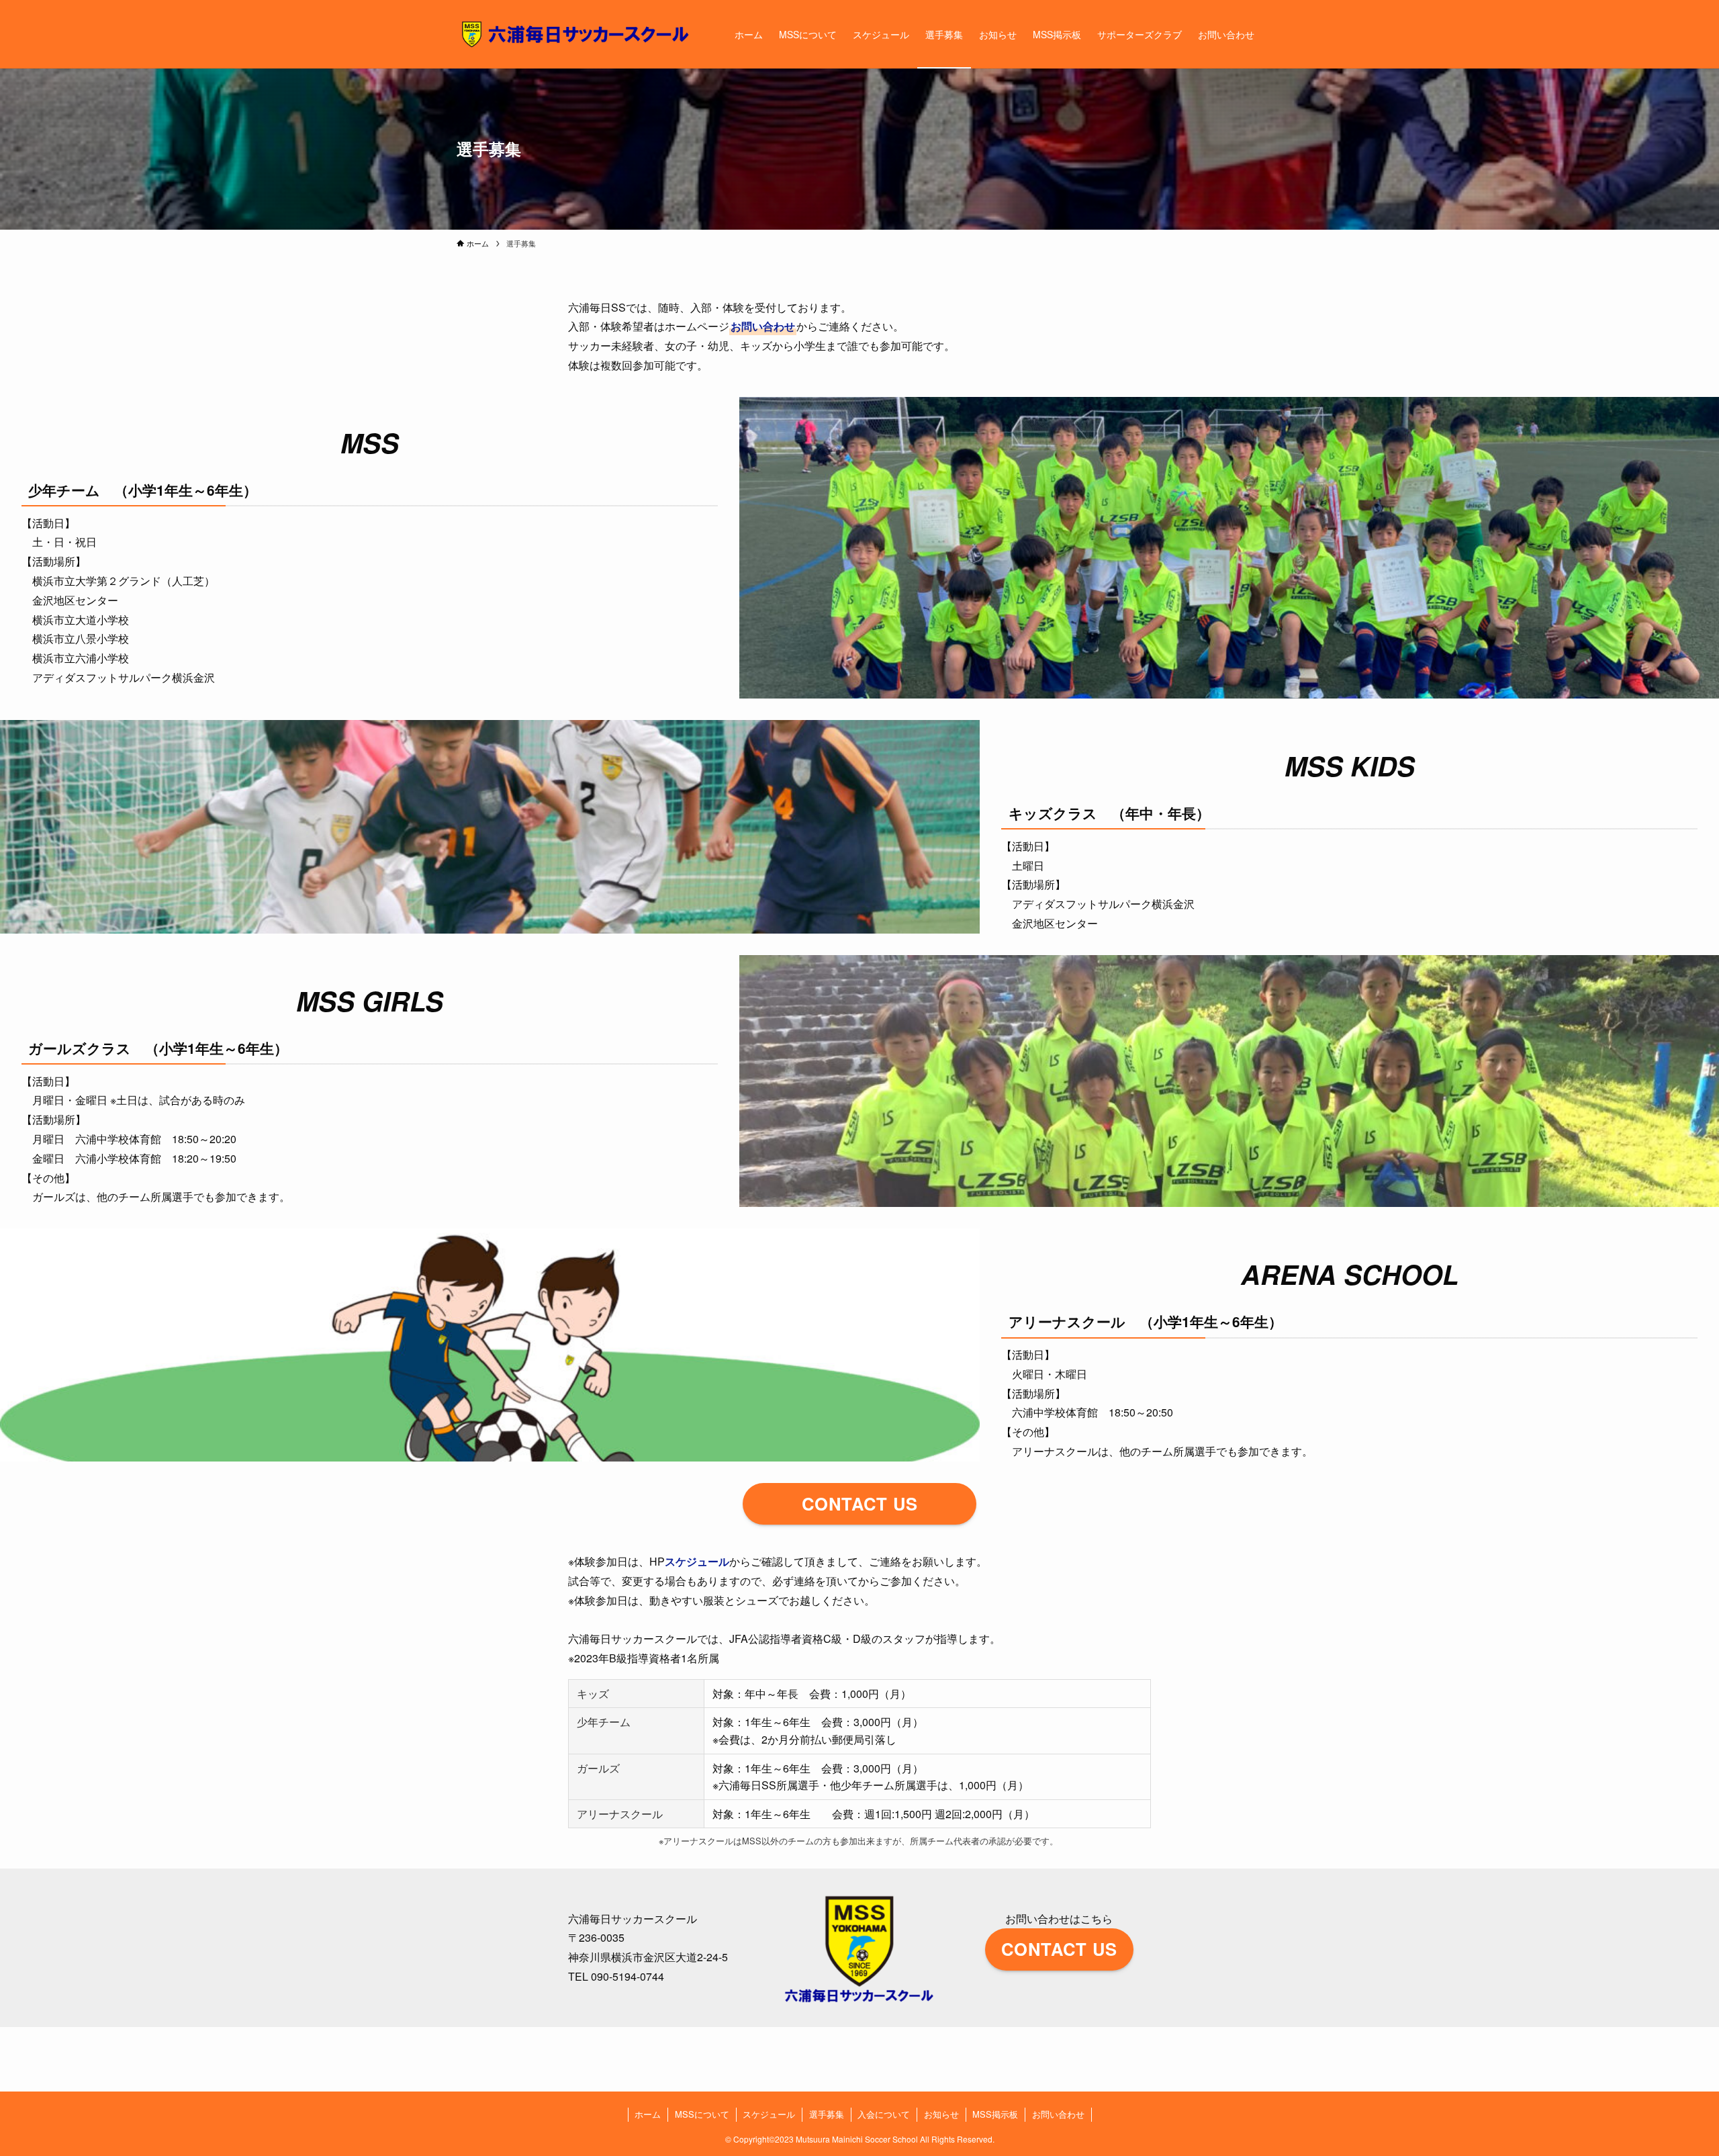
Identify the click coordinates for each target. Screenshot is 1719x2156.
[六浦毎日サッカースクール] (578, 34)
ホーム (648, 2114)
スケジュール (697, 1561)
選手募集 (827, 2114)
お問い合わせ (763, 326)
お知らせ (941, 2114)
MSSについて (702, 2114)
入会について (884, 2114)
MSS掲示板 (995, 2114)
